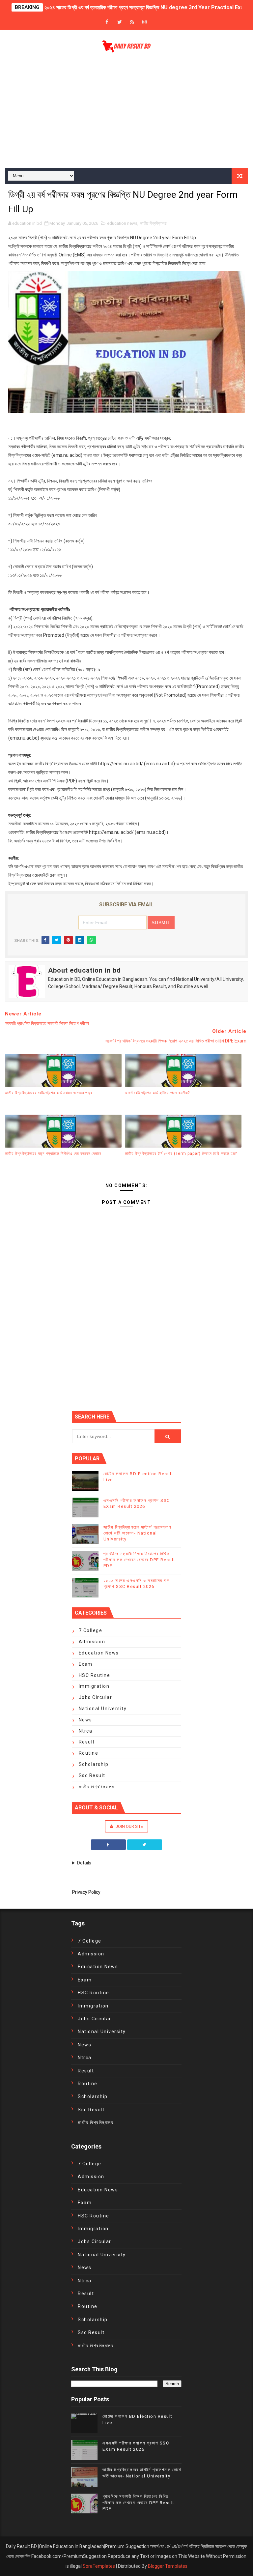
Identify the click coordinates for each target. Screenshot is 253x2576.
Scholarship (94, 1764)
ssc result (92, 1775)
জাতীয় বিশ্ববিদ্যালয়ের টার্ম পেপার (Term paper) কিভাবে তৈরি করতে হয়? (181, 1154)
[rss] (132, 22)
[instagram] (145, 22)
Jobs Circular (96, 1697)
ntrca (86, 1731)
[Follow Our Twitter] (145, 1845)
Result (87, 1742)
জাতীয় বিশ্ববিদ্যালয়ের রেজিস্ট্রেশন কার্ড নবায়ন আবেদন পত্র (49, 1093)
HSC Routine (95, 1675)
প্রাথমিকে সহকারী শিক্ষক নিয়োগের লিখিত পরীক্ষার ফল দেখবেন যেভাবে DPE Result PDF (140, 1560)
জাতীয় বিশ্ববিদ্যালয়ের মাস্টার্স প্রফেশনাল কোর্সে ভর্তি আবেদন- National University (138, 1533)
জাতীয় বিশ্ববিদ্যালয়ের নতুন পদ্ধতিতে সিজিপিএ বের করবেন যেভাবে (53, 1154)
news (85, 1720)
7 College (91, 1630)
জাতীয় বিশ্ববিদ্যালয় (153, 223)
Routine (89, 1753)
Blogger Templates (168, 2566)
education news (122, 223)
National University (103, 1709)
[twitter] (120, 22)
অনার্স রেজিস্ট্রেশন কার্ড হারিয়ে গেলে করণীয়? (157, 1093)
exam (86, 1664)
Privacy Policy (86, 1892)
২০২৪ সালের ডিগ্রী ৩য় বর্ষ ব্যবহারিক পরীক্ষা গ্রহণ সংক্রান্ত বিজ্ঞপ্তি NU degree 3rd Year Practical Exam (146, 7)
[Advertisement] (126, 112)
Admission (92, 1642)
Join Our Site (129, 1826)
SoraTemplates (99, 2566)
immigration (94, 1686)
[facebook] (107, 22)
